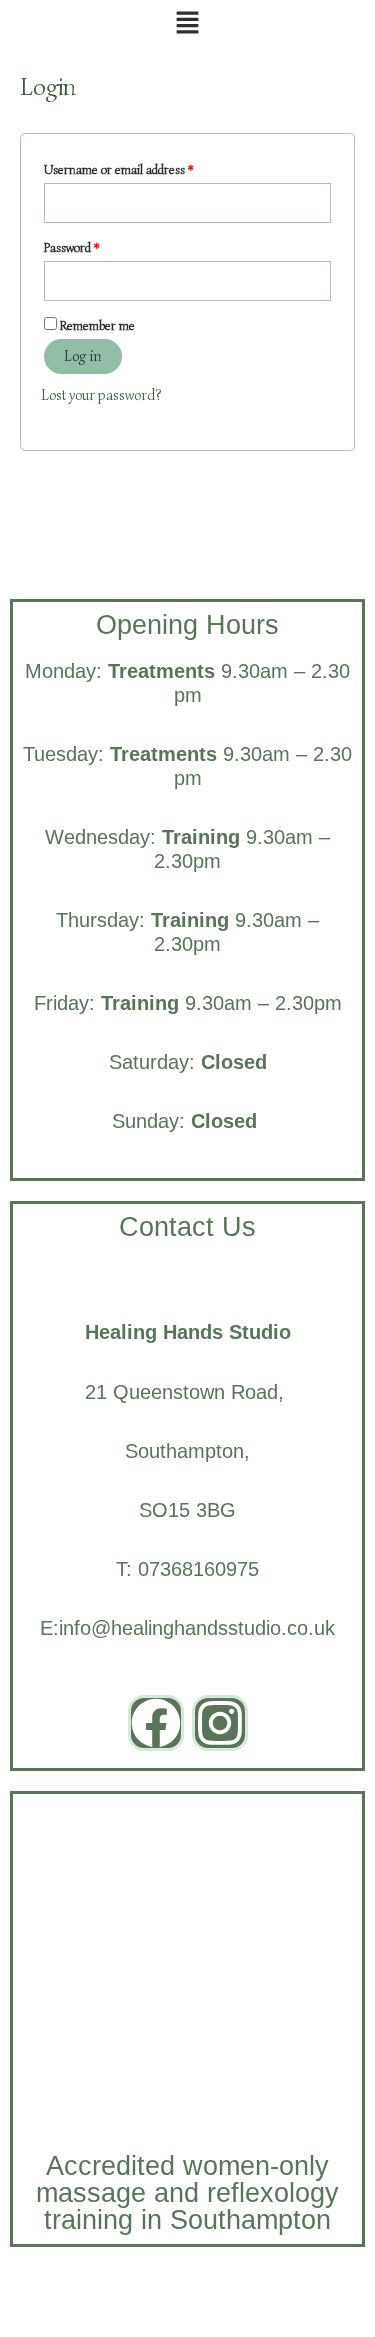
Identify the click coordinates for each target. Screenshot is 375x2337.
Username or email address (141, 167)
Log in (83, 356)
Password (94, 245)
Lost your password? (101, 395)
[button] (187, 24)
